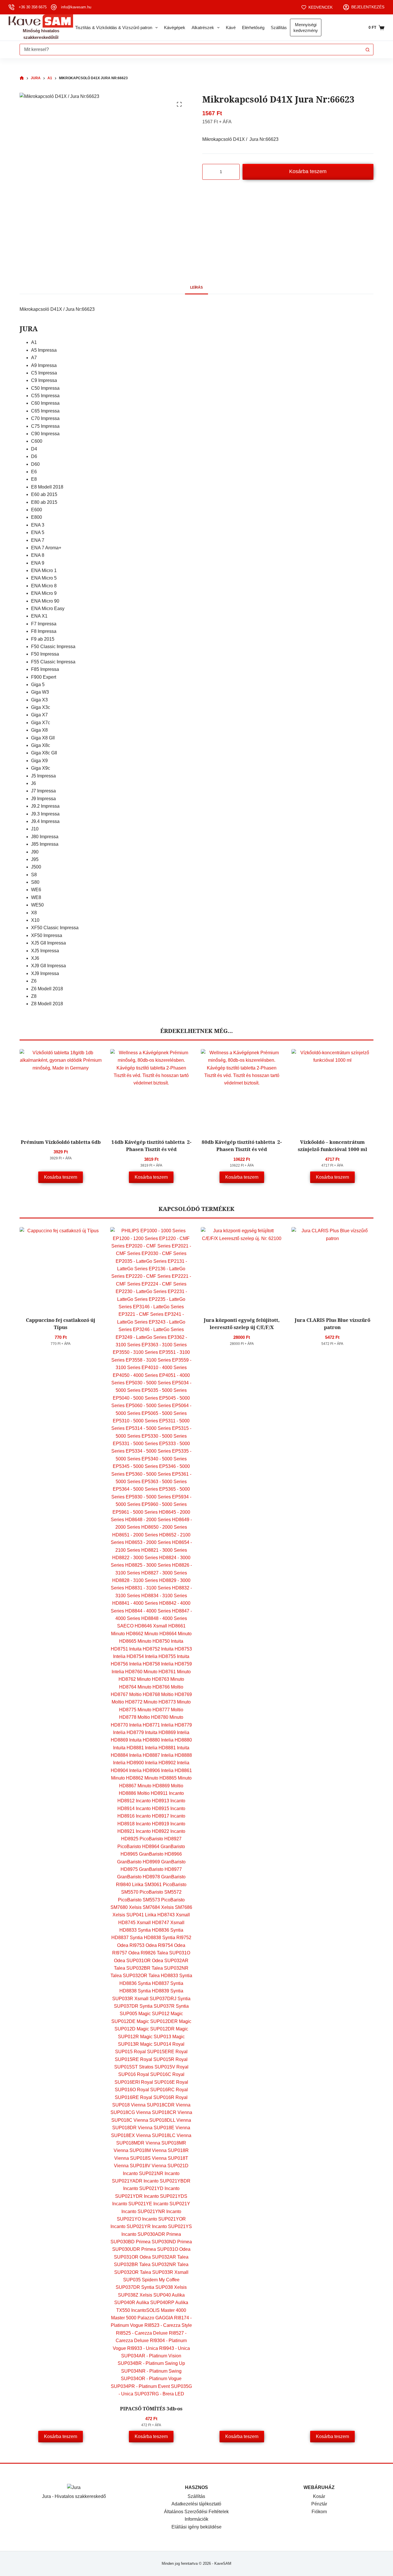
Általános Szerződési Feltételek (196, 2512)
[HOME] (22, 78)
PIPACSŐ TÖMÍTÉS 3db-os (151, 2409)
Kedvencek (320, 7)
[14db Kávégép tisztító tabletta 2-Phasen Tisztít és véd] (151, 1090)
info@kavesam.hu (76, 7)
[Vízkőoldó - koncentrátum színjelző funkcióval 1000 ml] (332, 1090)
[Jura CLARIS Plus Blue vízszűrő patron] (332, 1268)
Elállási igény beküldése (197, 2527)
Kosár (319, 2496)
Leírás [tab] (197, 287)
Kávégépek (175, 28)
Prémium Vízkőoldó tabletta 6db (61, 1142)
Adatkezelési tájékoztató (196, 2504)
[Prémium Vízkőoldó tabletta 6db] (61, 1090)
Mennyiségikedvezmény (306, 28)
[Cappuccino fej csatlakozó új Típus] (61, 1268)
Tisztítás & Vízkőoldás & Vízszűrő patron (114, 28)
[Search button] (368, 50)
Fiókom (319, 2512)
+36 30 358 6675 (33, 7)
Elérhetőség (253, 28)
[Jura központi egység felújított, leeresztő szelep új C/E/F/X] (242, 1268)
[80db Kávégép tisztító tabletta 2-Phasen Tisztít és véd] (242, 1090)
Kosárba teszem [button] (61, 1177)
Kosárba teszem (308, 171)
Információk (197, 2519)
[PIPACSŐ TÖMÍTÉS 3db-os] (151, 1812)
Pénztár (319, 2504)
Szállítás (279, 28)
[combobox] (191, 50)
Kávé (231, 28)
